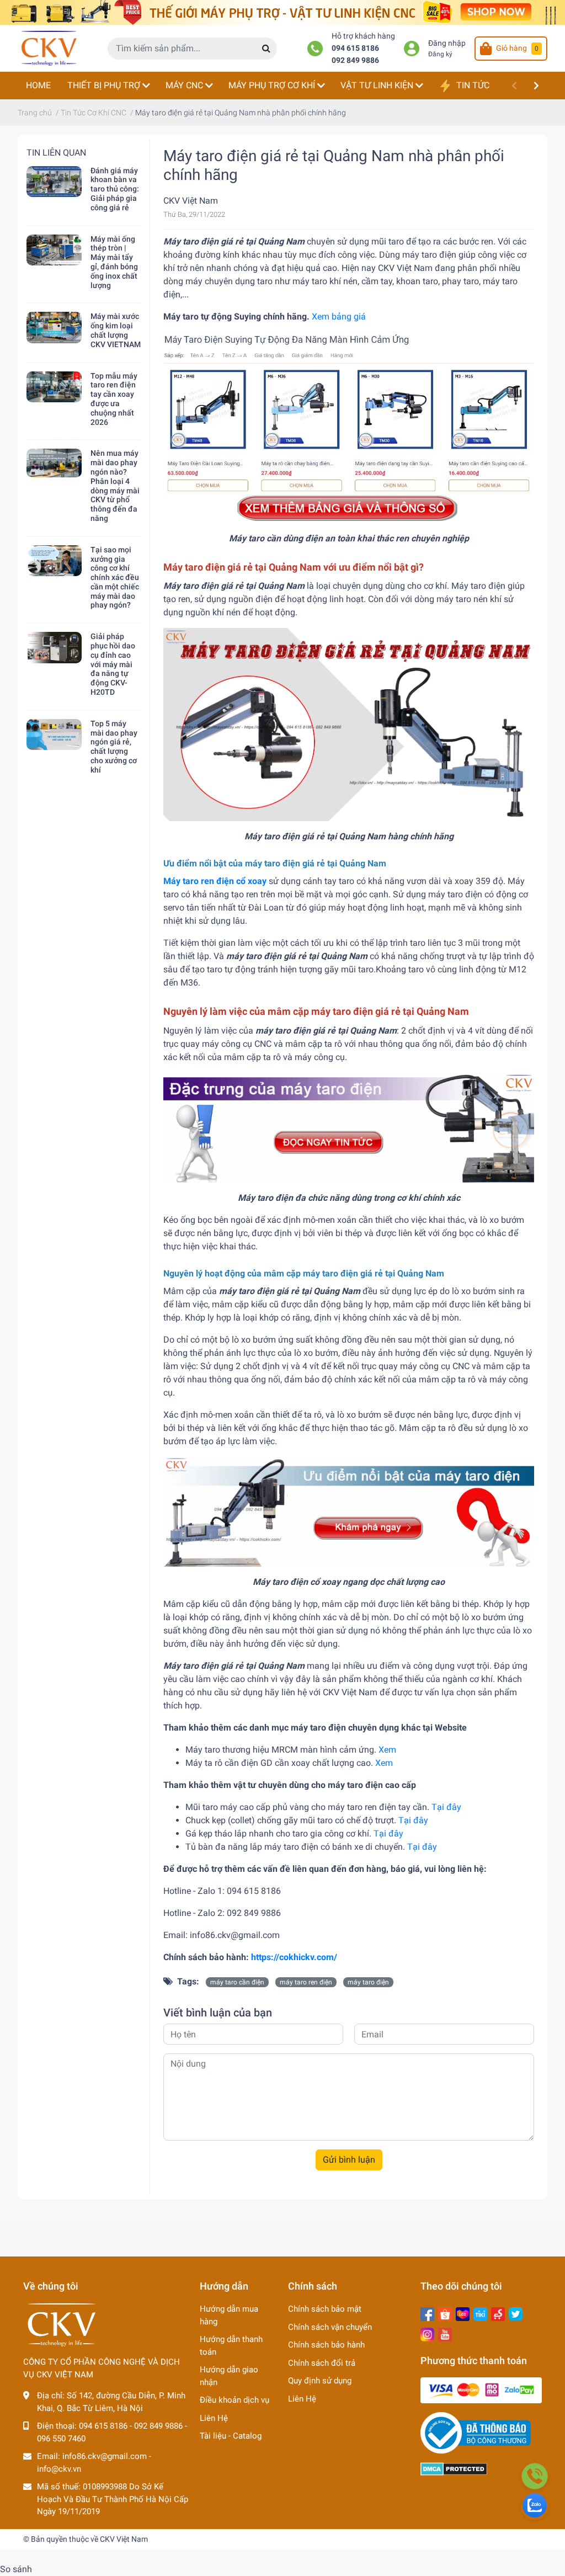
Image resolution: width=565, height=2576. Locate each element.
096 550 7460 (61, 2439)
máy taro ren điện (306, 1982)
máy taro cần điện (237, 1982)
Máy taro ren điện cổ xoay (215, 881)
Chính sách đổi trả (322, 2363)
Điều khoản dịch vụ (234, 2400)
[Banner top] (282, 12)
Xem (387, 1750)
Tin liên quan (56, 153)
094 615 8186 (355, 48)
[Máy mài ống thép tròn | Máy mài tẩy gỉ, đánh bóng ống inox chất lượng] (54, 250)
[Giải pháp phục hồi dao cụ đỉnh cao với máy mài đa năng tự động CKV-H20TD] (54, 647)
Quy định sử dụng (320, 2381)
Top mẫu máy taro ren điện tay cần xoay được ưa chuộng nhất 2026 (114, 399)
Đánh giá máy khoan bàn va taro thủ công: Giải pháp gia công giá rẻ (115, 189)
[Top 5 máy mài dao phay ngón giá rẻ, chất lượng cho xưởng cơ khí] (54, 735)
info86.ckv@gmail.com (105, 2456)
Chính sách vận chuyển (330, 2327)
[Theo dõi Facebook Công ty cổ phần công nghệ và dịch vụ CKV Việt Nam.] (427, 2313)
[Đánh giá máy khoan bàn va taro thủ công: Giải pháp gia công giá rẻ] (54, 182)
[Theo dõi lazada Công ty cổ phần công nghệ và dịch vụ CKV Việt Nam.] (463, 2313)
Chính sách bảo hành (326, 2345)
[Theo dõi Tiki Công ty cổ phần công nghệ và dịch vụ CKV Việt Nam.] (480, 2313)
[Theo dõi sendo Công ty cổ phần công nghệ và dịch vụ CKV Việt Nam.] (498, 2313)
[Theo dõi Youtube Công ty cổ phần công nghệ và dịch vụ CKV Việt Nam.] (445, 2334)
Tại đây (446, 1807)
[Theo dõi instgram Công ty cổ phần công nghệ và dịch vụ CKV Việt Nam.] (427, 2334)
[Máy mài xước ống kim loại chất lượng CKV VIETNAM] (54, 327)
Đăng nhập (447, 43)
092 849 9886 (355, 60)
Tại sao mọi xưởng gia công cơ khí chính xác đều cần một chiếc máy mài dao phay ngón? (115, 578)
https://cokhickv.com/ (294, 1957)
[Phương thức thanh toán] (481, 2390)
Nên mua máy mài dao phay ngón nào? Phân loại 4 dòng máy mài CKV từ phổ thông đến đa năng (115, 486)
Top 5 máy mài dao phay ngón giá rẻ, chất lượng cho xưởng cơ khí (114, 747)
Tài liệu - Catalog (231, 2436)
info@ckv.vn (59, 2469)
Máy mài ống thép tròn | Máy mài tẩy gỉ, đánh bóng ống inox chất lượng (114, 262)
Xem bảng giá (339, 316)
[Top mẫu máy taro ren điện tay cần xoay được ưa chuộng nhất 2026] (54, 387)
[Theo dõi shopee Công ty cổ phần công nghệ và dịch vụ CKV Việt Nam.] (445, 2313)
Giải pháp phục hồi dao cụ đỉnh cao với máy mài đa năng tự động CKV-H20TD (113, 664)
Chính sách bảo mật (325, 2309)
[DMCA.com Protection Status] (454, 2468)
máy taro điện (368, 1982)
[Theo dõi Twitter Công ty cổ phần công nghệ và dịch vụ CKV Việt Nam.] (516, 2313)
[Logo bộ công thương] (476, 2433)
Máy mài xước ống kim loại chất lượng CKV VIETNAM (116, 330)
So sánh (16, 2569)
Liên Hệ (214, 2418)
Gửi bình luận (349, 2160)
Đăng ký (440, 54)
